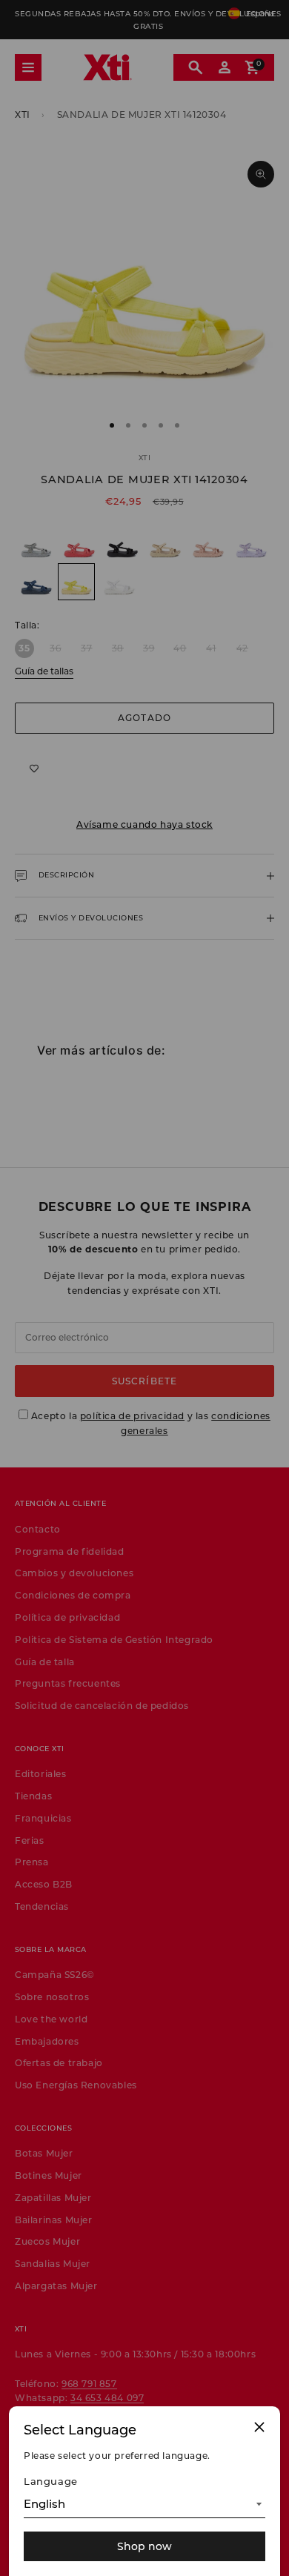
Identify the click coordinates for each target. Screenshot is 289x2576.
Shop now (144, 2546)
